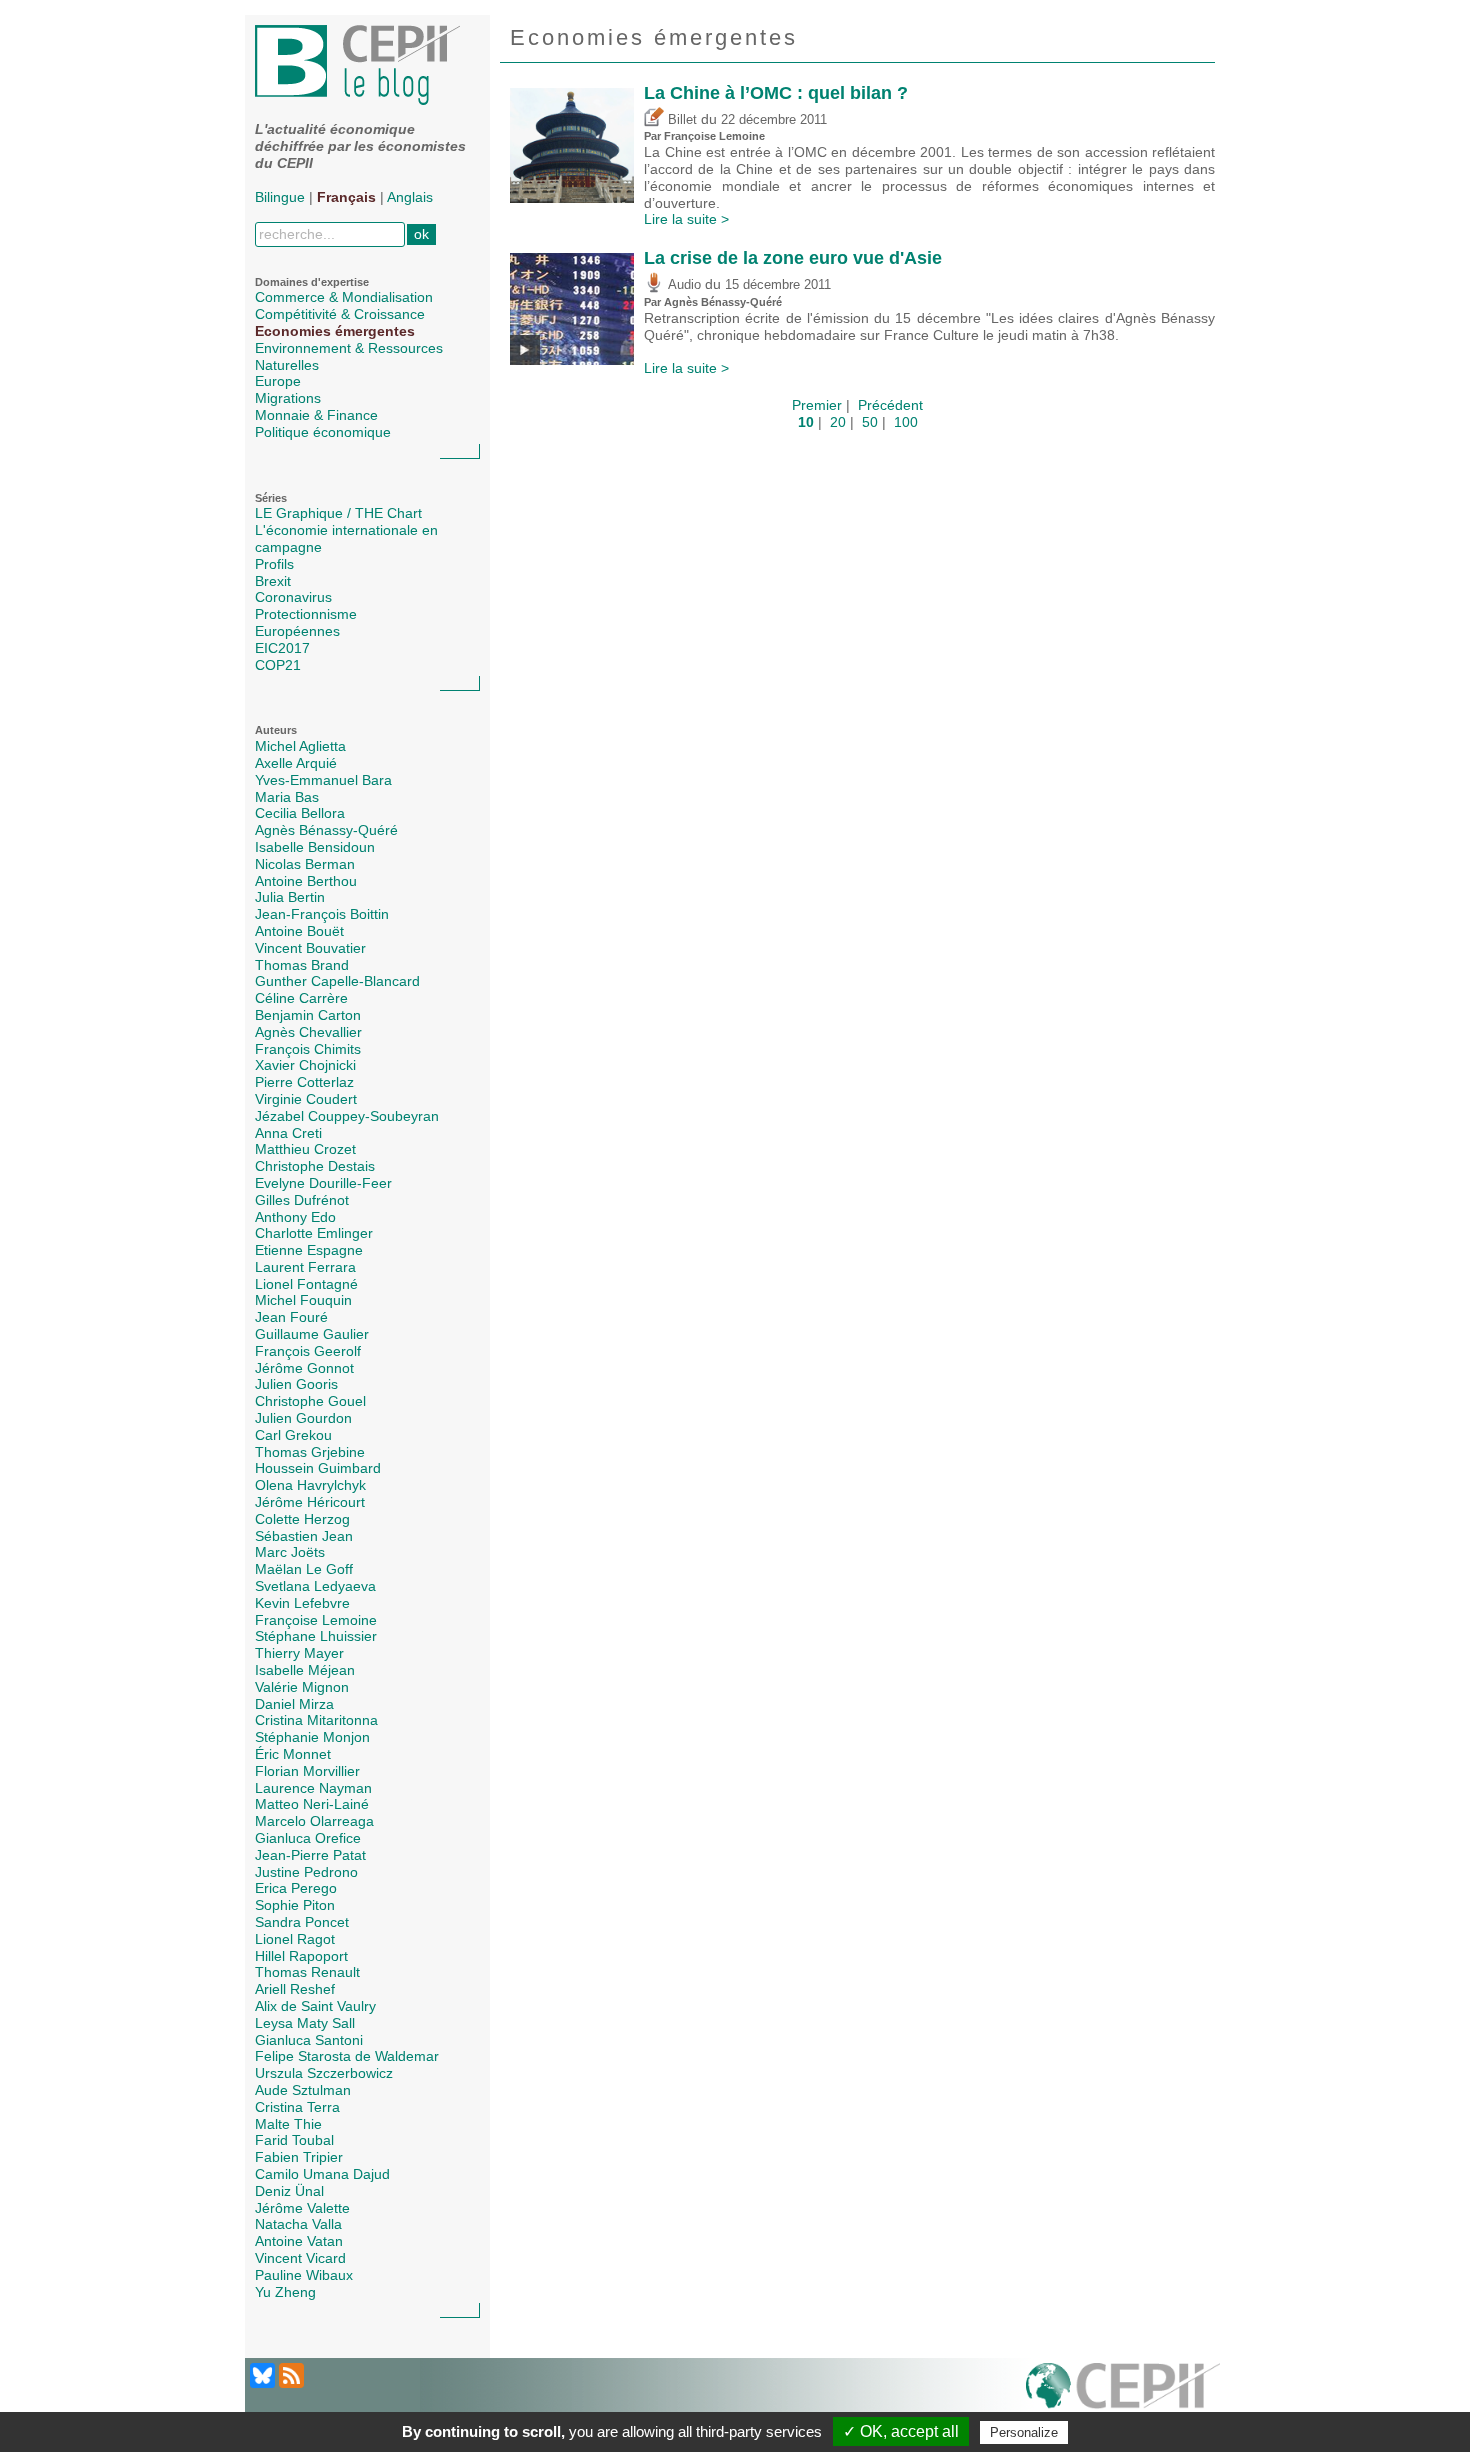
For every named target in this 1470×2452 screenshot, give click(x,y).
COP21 (278, 665)
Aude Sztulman (303, 2090)
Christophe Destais (315, 1166)
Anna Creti (288, 1133)
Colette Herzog (302, 1519)
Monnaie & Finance (316, 415)
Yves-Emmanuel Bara (323, 780)
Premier (817, 405)
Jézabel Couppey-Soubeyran (347, 1116)
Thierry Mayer (299, 1653)
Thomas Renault (307, 1972)
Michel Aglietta (300, 746)
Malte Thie (288, 2124)
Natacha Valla (298, 2224)
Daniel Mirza (294, 1704)
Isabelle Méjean (305, 1670)
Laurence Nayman (313, 1788)
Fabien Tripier (299, 2157)
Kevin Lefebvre (302, 1603)
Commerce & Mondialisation (344, 297)
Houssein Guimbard (318, 1468)
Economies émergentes (335, 331)
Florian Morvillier (307, 1771)
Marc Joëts (290, 1552)
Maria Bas (287, 797)
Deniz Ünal (289, 2191)
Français (346, 197)
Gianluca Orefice (308, 1838)
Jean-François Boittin (322, 914)
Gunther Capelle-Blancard (337, 981)
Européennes (297, 631)
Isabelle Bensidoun (315, 847)
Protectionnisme (306, 614)
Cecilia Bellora (300, 813)
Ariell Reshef (295, 1989)
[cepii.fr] (1123, 2397)
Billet (680, 120)
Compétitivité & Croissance (340, 314)
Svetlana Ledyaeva (315, 1586)
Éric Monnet (293, 1754)
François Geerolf (308, 1351)
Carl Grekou (293, 1435)
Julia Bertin (290, 897)
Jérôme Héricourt (310, 1502)
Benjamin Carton (308, 1015)
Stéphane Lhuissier (316, 1636)
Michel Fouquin (303, 1300)
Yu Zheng (285, 2292)
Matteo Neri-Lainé (312, 1804)
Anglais (410, 197)
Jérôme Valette (302, 2208)
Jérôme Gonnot (304, 1368)
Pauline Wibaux (304, 2275)
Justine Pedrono (306, 1872)
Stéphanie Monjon (312, 1737)
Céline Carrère (301, 998)
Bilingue (280, 197)
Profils (274, 564)
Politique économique (323, 432)
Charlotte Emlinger (314, 1233)
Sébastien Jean (304, 1536)
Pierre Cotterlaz (304, 1082)
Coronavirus (293, 597)
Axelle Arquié (296, 763)
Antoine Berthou (306, 881)
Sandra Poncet (302, 1922)
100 (906, 422)
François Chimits (308, 1049)
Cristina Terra (297, 2107)
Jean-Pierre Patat (310, 1855)
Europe (278, 381)
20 (838, 422)
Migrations (288, 398)
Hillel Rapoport (301, 1956)
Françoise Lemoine (316, 1620)
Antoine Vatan (299, 2241)
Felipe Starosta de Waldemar (347, 2056)
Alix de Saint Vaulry (315, 2006)
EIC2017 (282, 648)
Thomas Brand (302, 965)
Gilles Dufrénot (302, 1200)
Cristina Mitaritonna (316, 1720)
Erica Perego (296, 1888)
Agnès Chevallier (308, 1032)
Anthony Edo (295, 1217)
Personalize (1024, 2432)
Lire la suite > (686, 219)
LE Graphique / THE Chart (338, 513)
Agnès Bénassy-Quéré (326, 830)
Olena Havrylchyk (310, 1485)
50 (870, 422)
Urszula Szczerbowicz (324, 2073)
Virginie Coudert (306, 1099)
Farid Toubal (294, 2140)
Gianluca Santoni (309, 2040)
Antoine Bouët (299, 931)
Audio (682, 285)
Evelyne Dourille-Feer (323, 1183)
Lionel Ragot (295, 1939)
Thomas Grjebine (310, 1452)
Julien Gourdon (303, 1418)
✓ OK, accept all (901, 2431)
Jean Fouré (291, 1317)
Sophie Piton (295, 1905)
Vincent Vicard (300, 2258)
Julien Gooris (296, 1384)
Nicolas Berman (305, 864)
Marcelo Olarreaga (314, 1821)
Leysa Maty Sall (305, 2023)
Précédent (890, 405)
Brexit (273, 581)
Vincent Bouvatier (310, 948)
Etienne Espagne (309, 1250)
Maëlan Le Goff (304, 1569)
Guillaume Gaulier (312, 1334)
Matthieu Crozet (305, 1149)
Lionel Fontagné (306, 1284)
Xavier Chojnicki (305, 1065)
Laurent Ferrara (305, 1267)
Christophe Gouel (310, 1401)
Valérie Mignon (302, 1687)
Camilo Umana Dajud (322, 2174)
